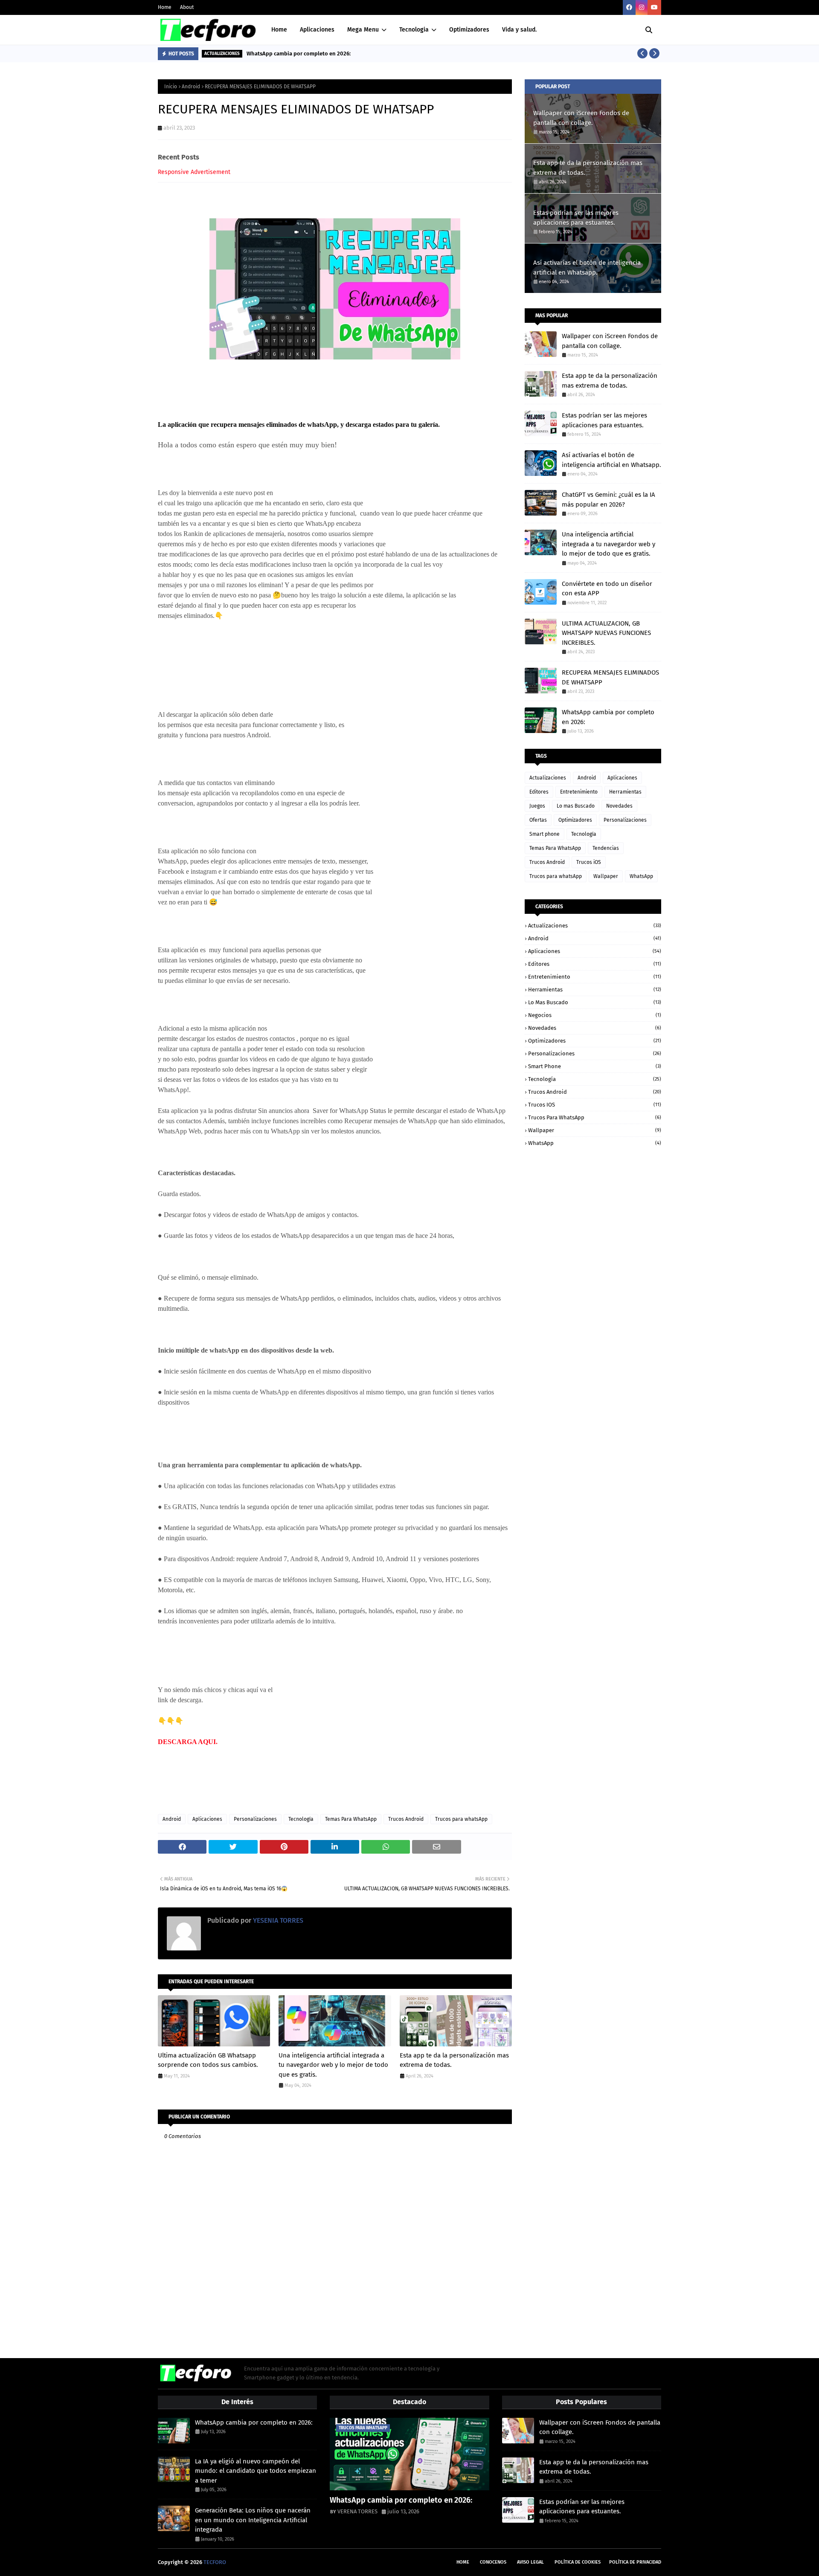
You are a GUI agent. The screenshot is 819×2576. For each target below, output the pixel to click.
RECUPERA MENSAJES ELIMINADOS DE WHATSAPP (610, 677)
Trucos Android (406, 1819)
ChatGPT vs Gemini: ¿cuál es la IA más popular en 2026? (608, 500)
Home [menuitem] (279, 30)
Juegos (537, 806)
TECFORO (215, 2562)
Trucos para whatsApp (461, 1819)
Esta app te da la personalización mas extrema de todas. (454, 2060)
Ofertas (538, 820)
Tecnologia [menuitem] (414, 30)
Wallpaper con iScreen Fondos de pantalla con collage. (581, 118)
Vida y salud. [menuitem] (519, 30)
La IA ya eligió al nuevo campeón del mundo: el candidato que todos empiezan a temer (256, 2471)
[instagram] (642, 7)
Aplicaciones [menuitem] (317, 30)
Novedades (619, 806)
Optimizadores (575, 820)
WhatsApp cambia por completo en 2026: (299, 54)
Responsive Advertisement (194, 172)
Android (191, 87)
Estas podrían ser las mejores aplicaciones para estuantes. (576, 218)
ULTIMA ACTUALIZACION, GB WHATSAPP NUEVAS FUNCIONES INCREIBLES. (606, 633)
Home (165, 7)
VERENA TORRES (357, 2511)
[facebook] (629, 7)
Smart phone (545, 834)
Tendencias (606, 848)
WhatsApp (641, 876)
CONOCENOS (493, 2562)
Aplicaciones (207, 1819)
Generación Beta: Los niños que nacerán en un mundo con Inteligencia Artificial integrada (253, 2520)
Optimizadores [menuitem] (469, 30)
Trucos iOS (589, 862)
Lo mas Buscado (576, 806)
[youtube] (654, 7)
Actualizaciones (548, 778)
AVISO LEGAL (530, 2562)
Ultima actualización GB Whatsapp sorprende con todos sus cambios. (208, 2060)
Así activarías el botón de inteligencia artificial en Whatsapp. (587, 268)
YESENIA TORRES (277, 1920)
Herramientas (625, 792)
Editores (539, 792)
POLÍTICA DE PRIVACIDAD (635, 2562)
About (187, 7)
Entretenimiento (579, 792)
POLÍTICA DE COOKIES (578, 2562)
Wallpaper (606, 876)
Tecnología (301, 1819)
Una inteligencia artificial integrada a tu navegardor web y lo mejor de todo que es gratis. (333, 2065)
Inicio (171, 87)
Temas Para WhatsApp (351, 1819)
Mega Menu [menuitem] (363, 30)
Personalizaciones (255, 1819)
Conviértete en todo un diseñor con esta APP (607, 589)
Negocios (595, 1015)
